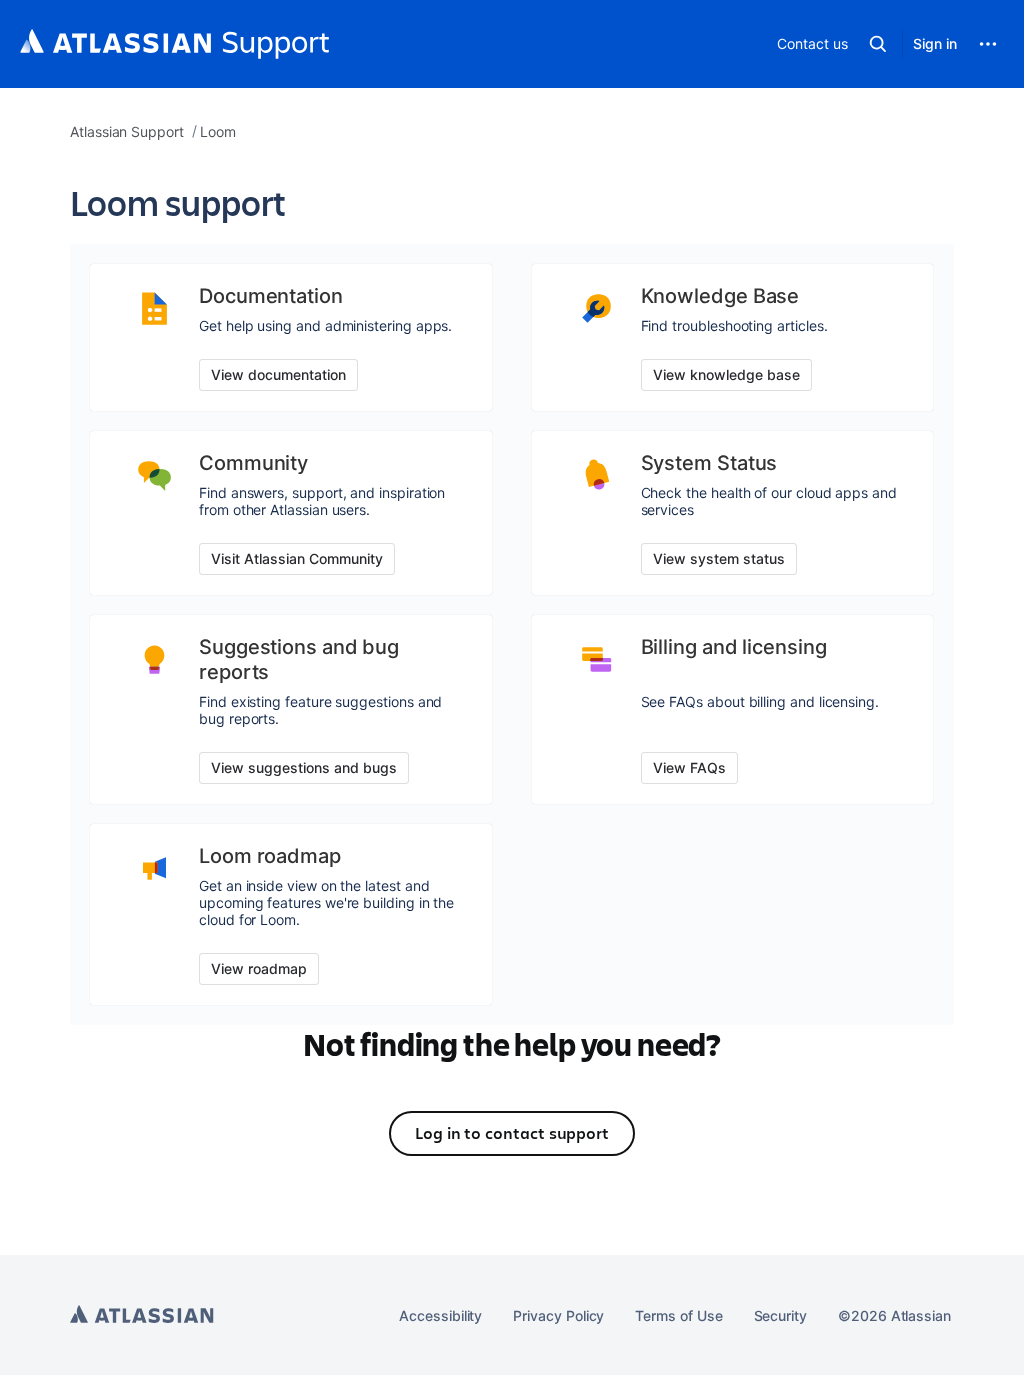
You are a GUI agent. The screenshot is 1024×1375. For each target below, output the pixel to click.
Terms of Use (678, 1315)
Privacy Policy (558, 1315)
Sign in (935, 43)
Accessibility (440, 1315)
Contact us (812, 43)
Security (780, 1315)
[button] (878, 44)
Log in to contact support (512, 1133)
